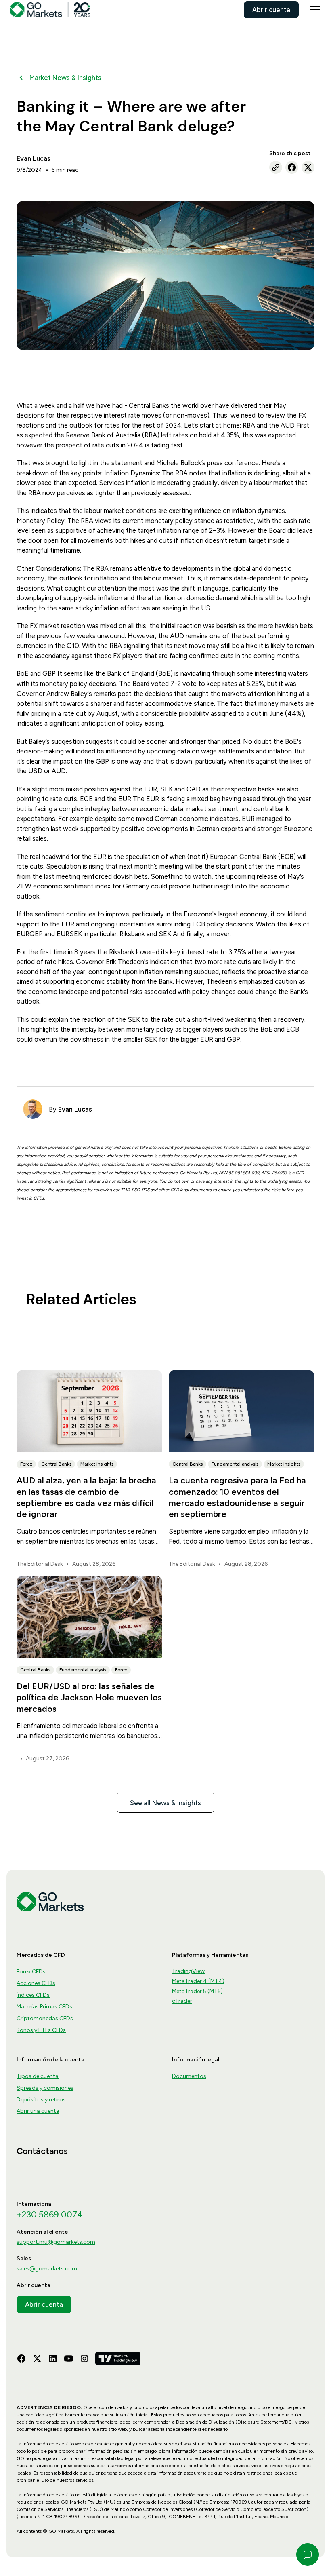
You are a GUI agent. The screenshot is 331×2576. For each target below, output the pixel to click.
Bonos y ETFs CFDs (41, 2030)
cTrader (182, 2001)
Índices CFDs (33, 1995)
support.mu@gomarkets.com (56, 2242)
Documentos (189, 2076)
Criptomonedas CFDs (45, 2018)
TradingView (188, 1971)
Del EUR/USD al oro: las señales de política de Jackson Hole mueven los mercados (89, 1697)
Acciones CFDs (36, 1983)
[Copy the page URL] (276, 167)
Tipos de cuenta (38, 2076)
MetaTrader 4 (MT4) (198, 1981)
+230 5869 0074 (50, 2214)
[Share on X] (308, 167)
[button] (313, 10)
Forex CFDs (31, 1972)
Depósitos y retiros (41, 2100)
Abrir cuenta (271, 10)
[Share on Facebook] (292, 167)
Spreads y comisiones (45, 2088)
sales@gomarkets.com (47, 2269)
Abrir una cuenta (38, 2111)
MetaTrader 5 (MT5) (197, 1991)
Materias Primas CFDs (44, 2007)
